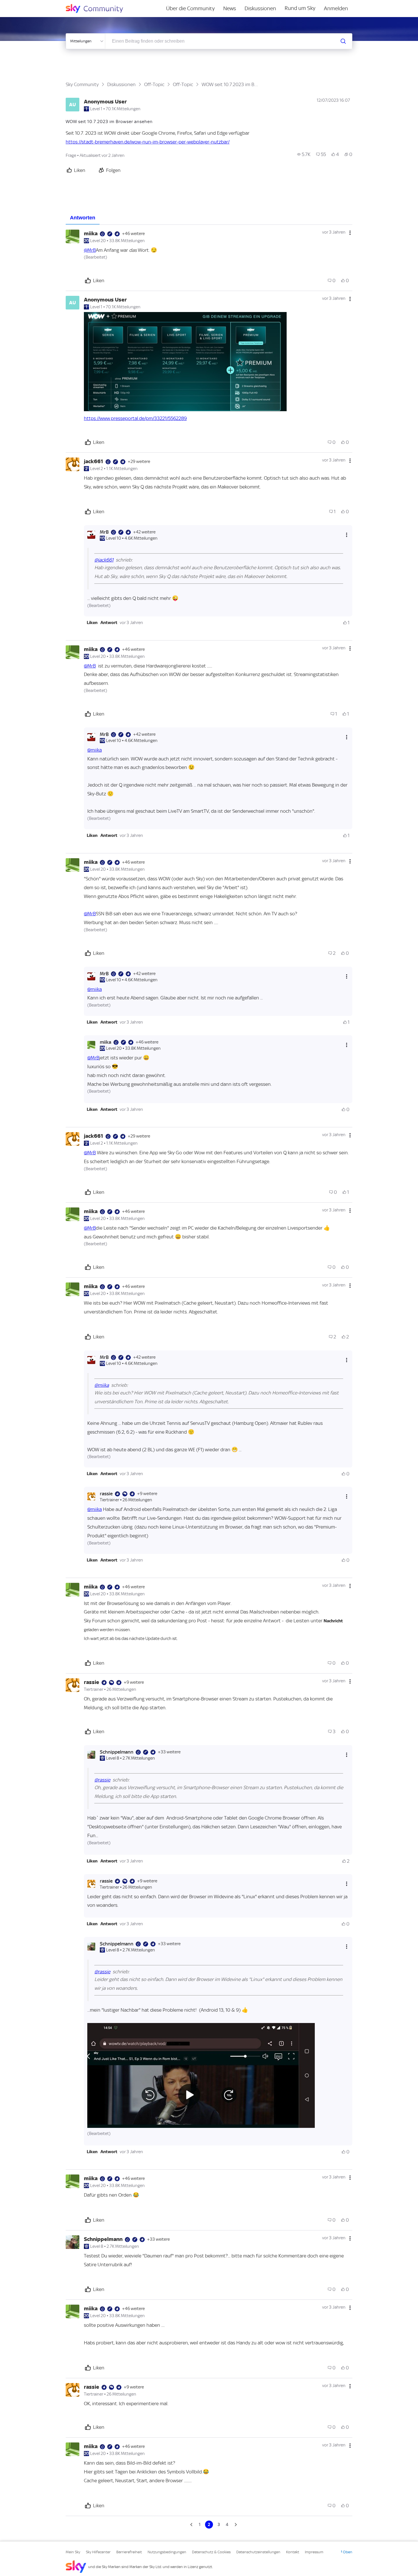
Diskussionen (260, 8)
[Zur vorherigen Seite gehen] (192, 2525)
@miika (95, 750)
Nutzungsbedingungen (167, 2552)
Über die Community (190, 8)
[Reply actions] (347, 535)
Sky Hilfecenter (98, 2552)
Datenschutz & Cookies (211, 2552)
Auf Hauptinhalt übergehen (28, 4)
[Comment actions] (350, 233)
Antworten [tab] (83, 218)
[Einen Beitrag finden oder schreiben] (343, 41)
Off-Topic (154, 84)
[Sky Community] (98, 9)
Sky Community (82, 84)
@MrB (90, 250)
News (230, 8)
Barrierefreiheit (129, 2552)
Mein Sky (73, 2552)
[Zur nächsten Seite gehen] (235, 2525)
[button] (185, 362)
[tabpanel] (209, 1377)
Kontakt (293, 2552)
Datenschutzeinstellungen (258, 2552)
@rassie (102, 1780)
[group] (304, 154)
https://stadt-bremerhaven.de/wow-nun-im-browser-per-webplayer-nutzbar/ (148, 142)
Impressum (314, 2552)
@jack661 (104, 560)
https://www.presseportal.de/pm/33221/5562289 (135, 418)
